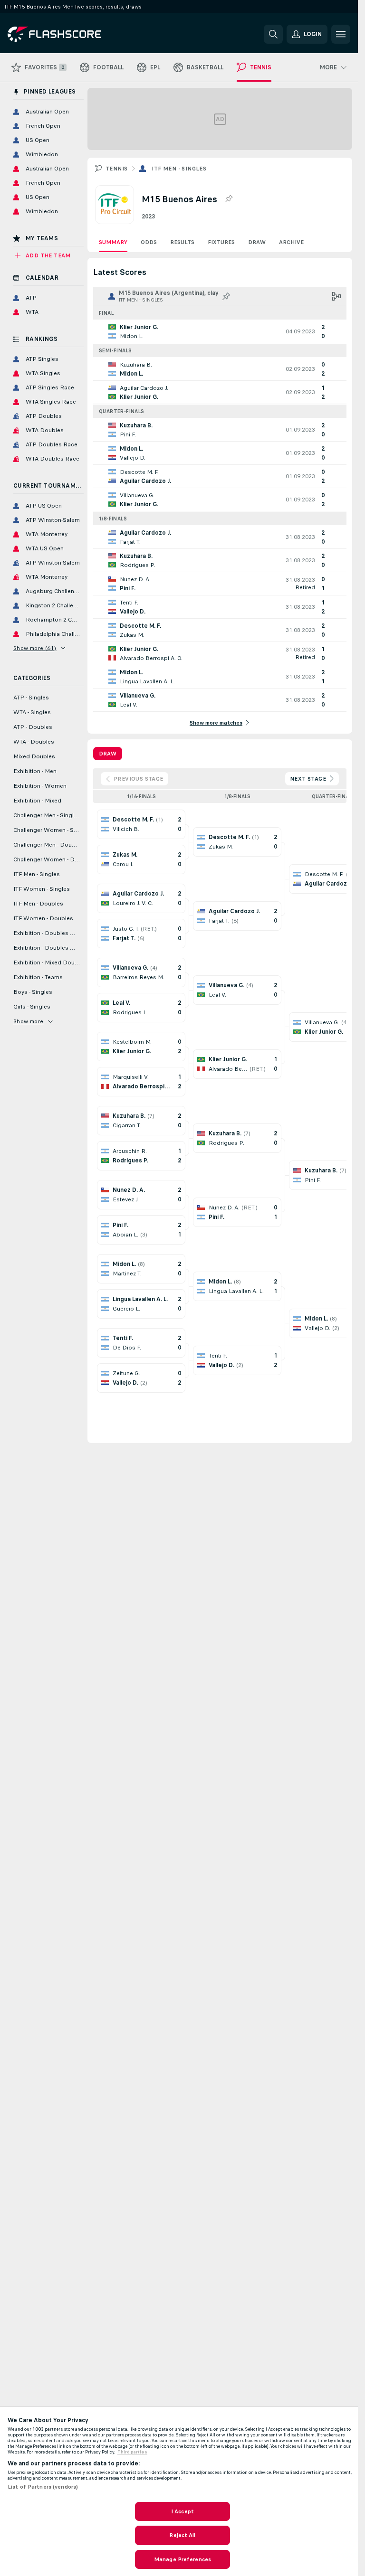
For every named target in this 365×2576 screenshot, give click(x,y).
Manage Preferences (182, 2559)
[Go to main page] (73, 34)
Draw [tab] (108, 754)
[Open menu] (341, 34)
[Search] (273, 34)
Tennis (116, 169)
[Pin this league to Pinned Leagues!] (229, 199)
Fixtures (221, 242)
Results (182, 242)
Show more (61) (35, 648)
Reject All (182, 2535)
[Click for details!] (220, 331)
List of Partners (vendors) (43, 2487)
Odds (149, 242)
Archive (291, 242)
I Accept (182, 2511)
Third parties (132, 2452)
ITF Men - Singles (179, 169)
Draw (257, 242)
